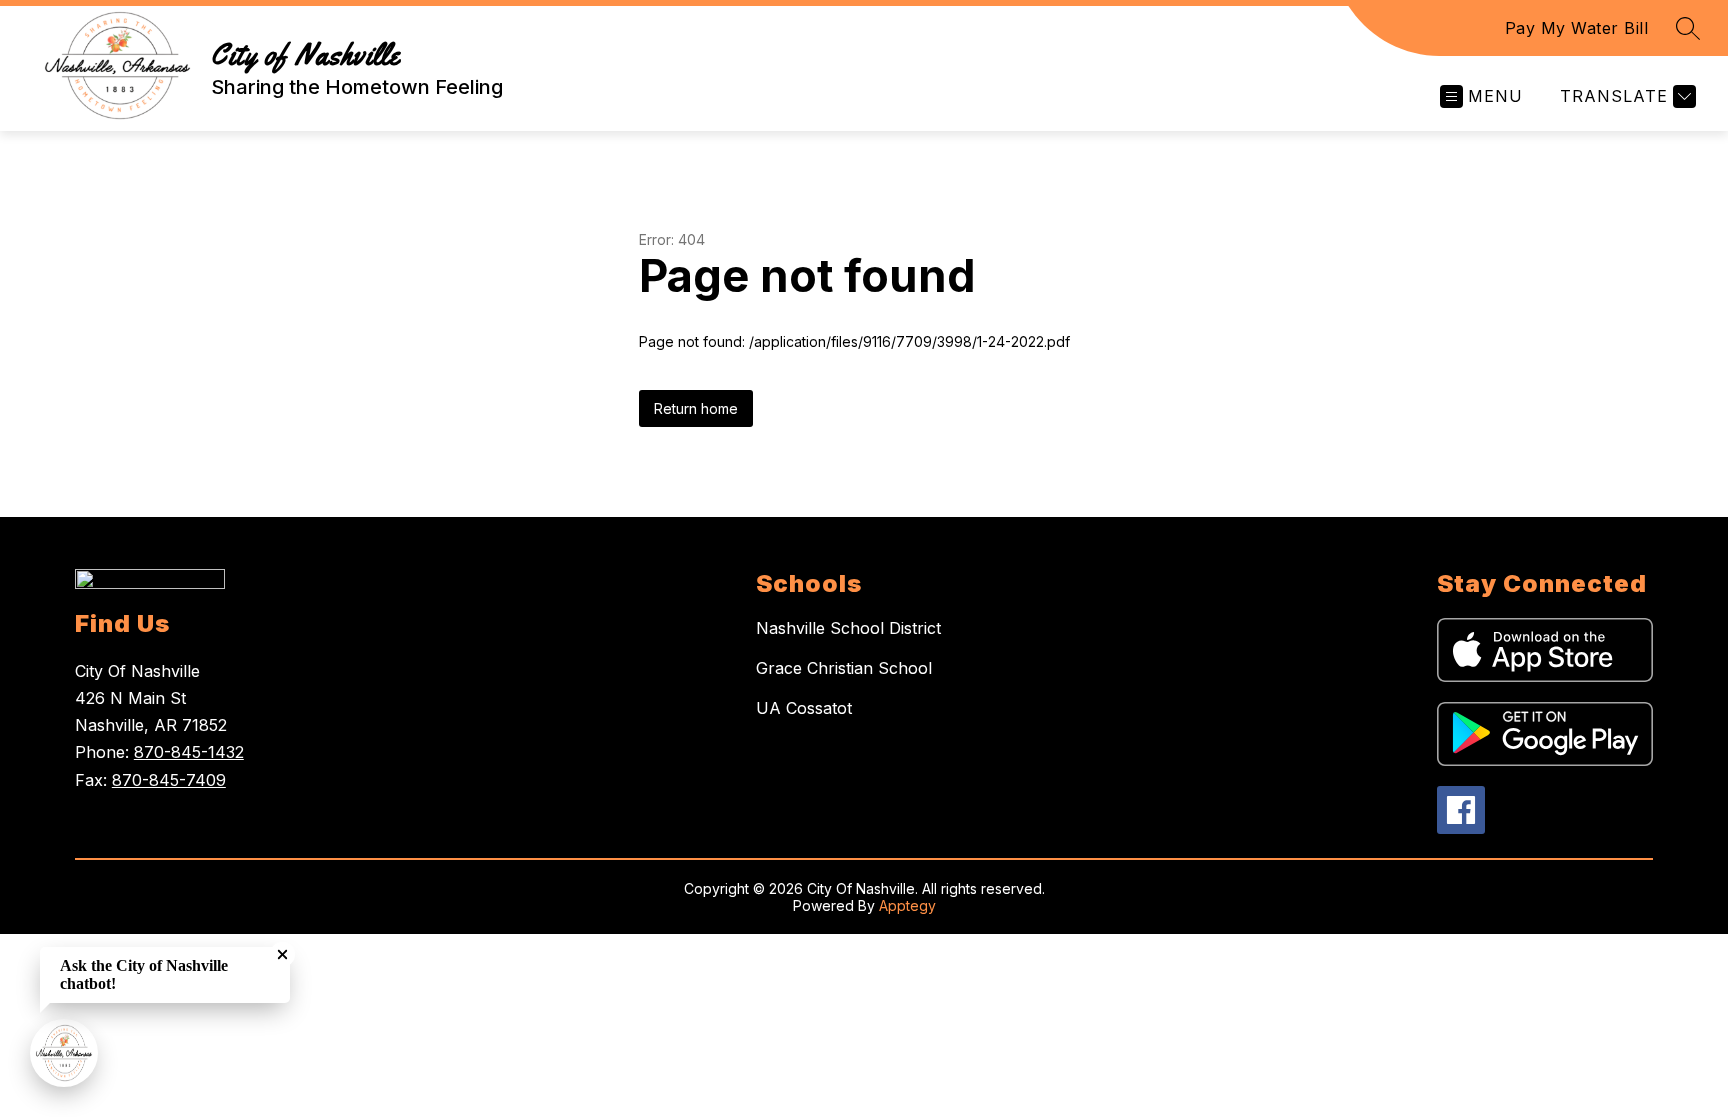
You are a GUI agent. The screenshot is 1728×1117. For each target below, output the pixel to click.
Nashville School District (848, 628)
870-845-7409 (169, 780)
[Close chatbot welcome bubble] (282, 954)
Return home (696, 408)
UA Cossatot (804, 708)
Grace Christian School (844, 668)
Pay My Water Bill (1577, 28)
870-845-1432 (189, 752)
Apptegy (907, 905)
